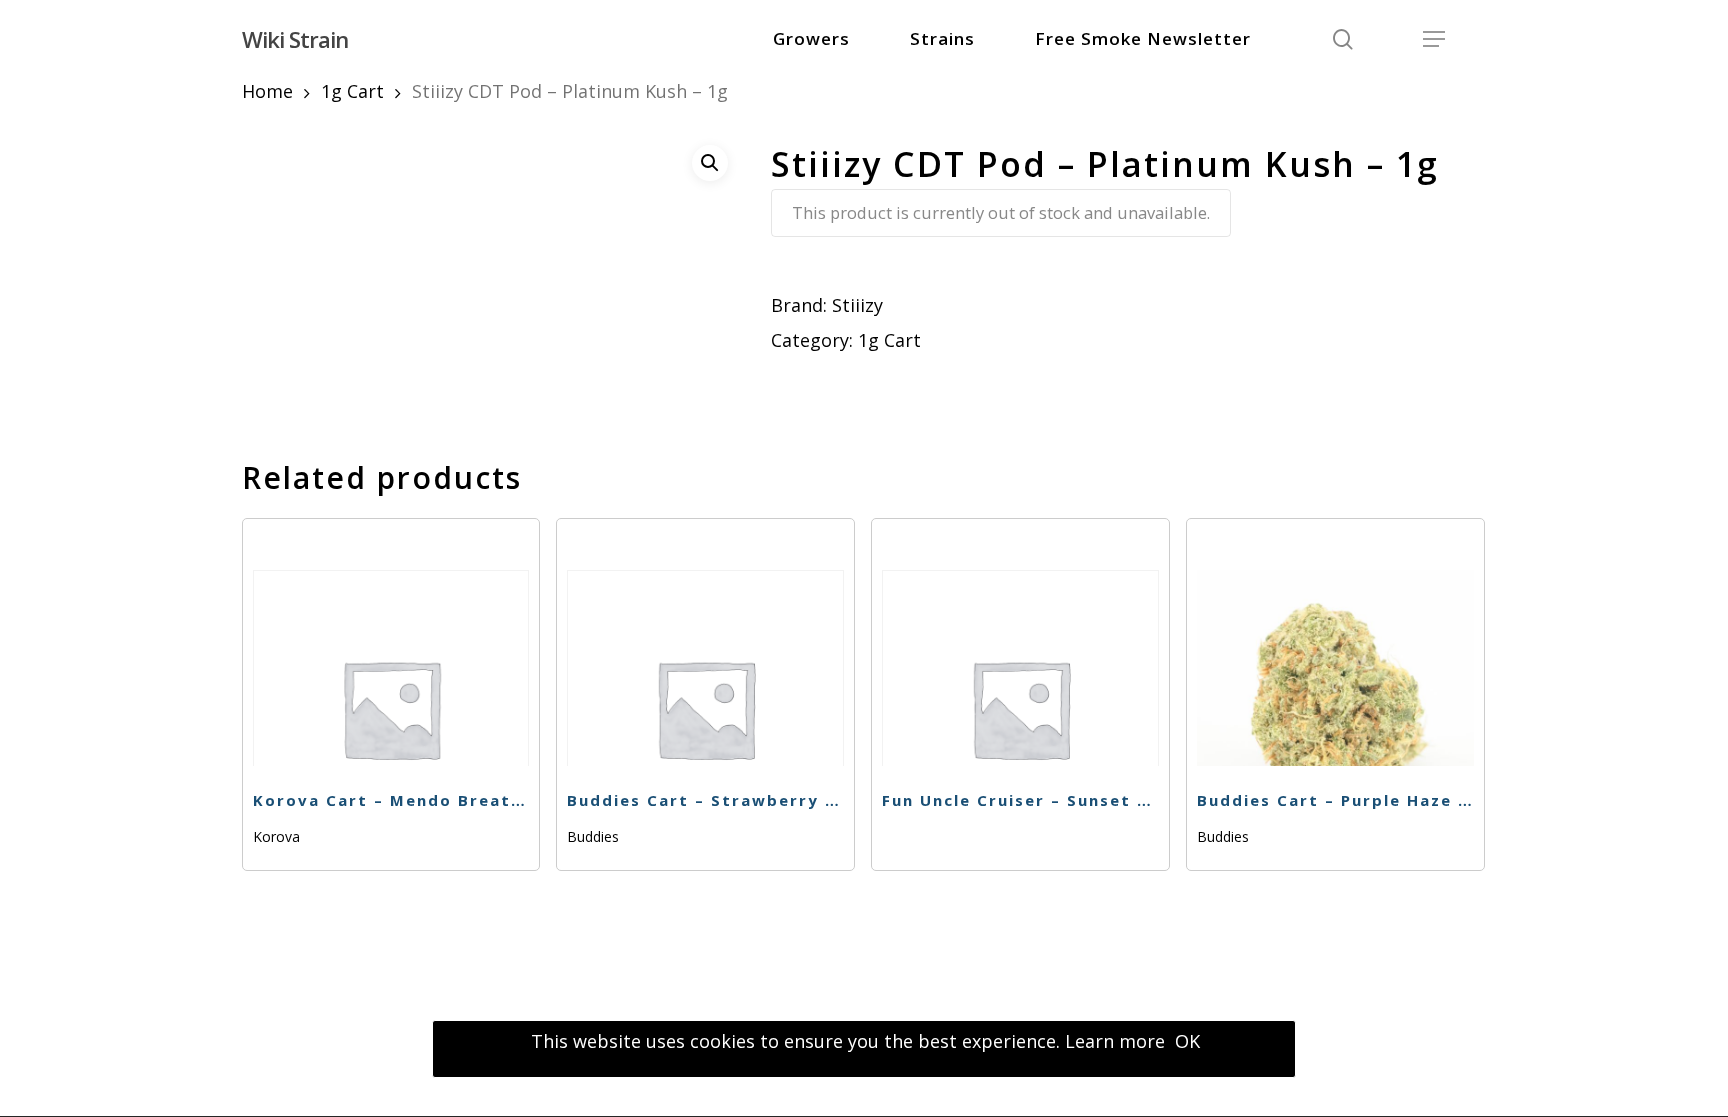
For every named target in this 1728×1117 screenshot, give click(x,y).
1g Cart (352, 91)
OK (1187, 1041)
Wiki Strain (295, 39)
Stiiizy (857, 305)
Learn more (1115, 1041)
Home (267, 91)
